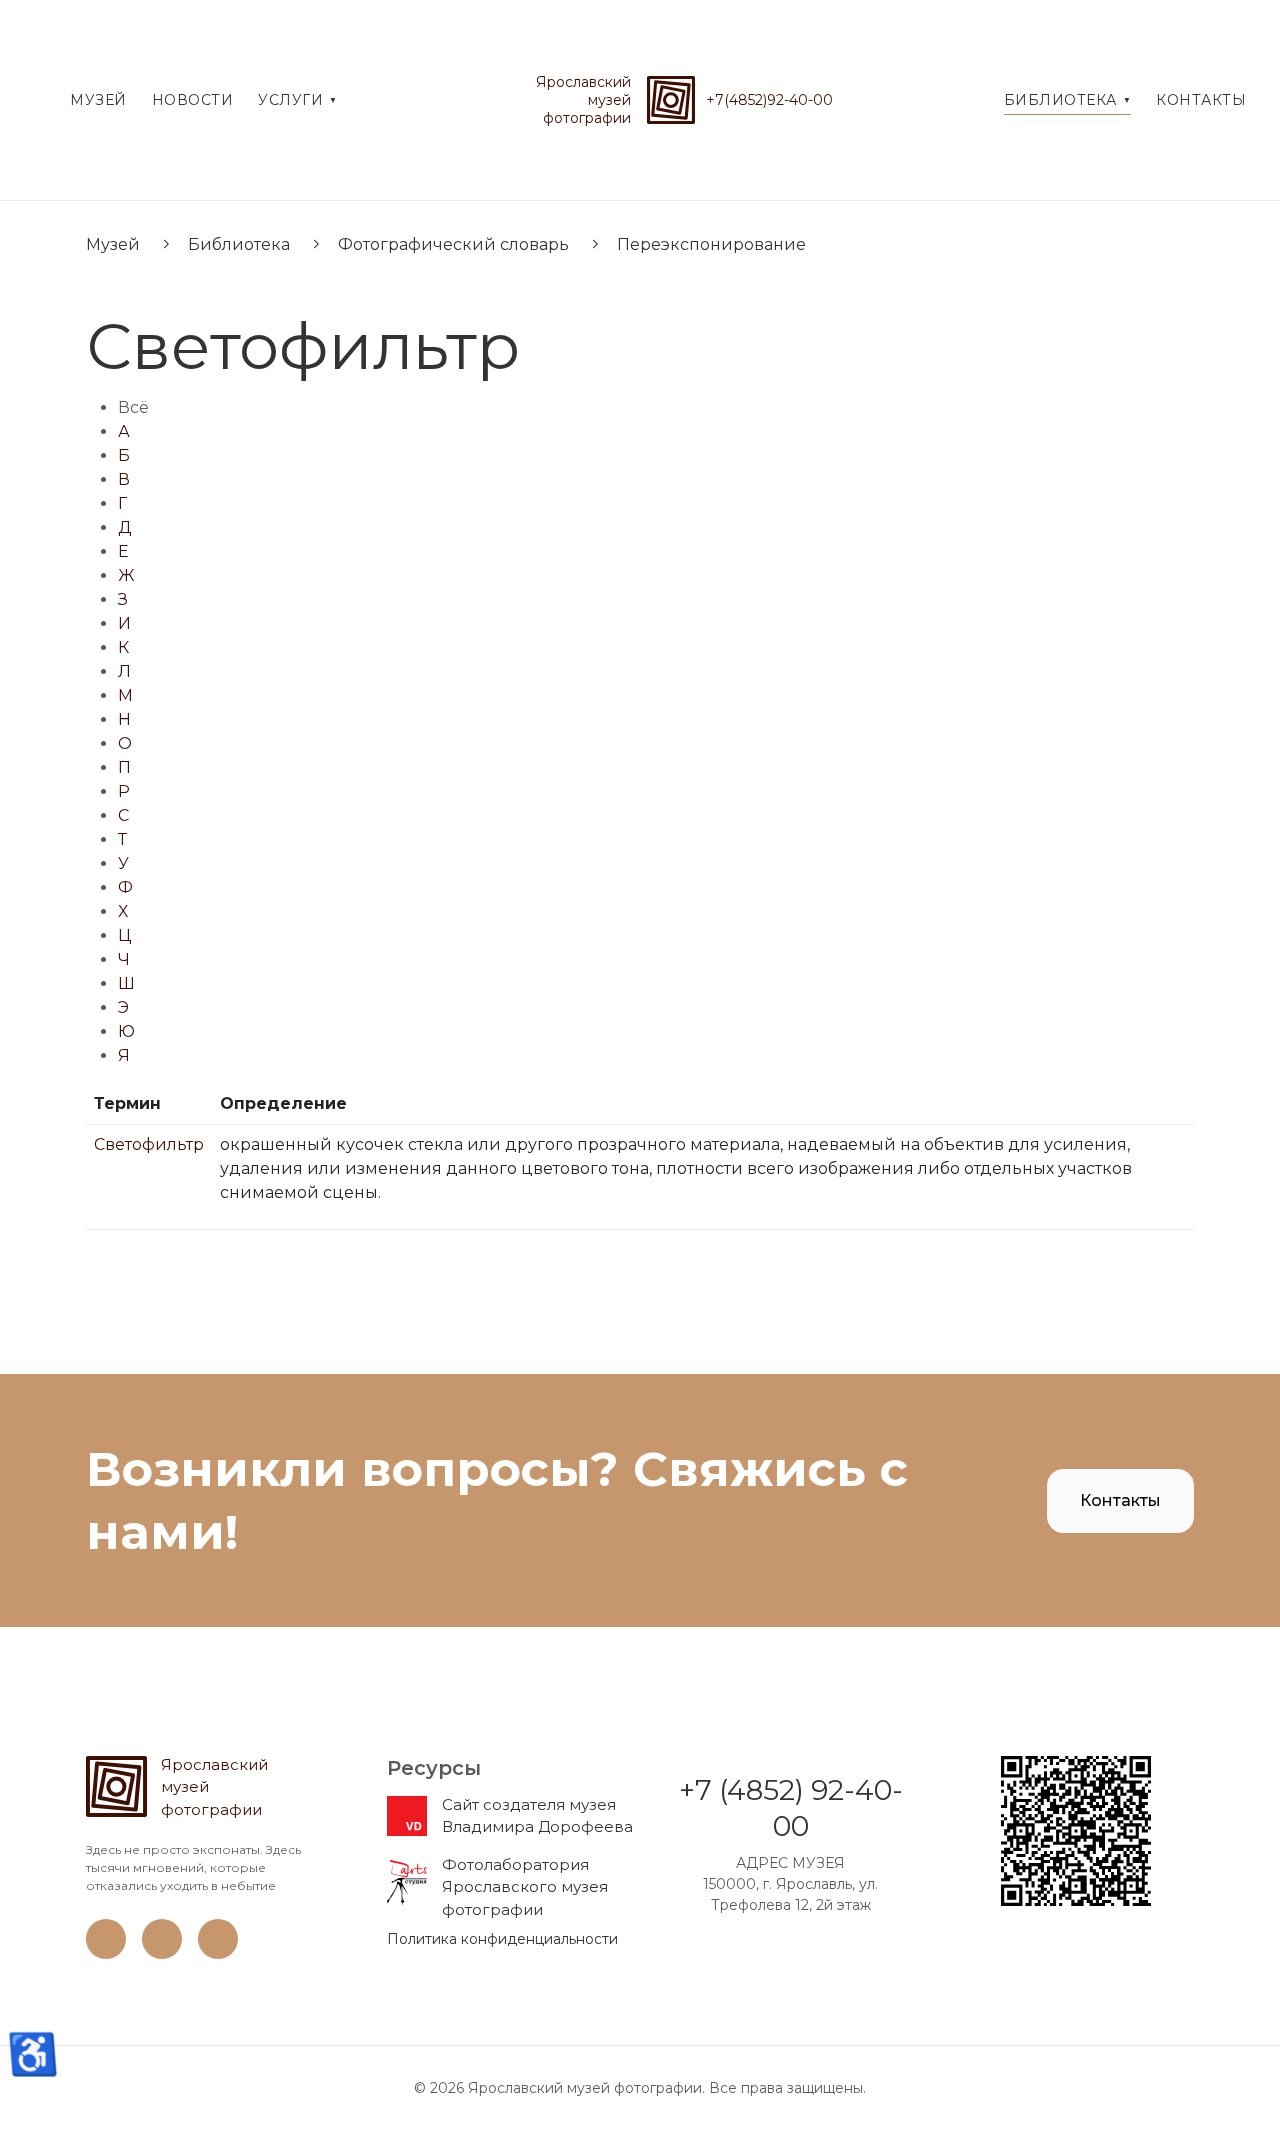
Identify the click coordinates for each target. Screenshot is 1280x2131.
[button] (298, 100)
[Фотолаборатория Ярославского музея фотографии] (407, 1881)
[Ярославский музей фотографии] (671, 100)
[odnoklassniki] (162, 1954)
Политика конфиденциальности (502, 1939)
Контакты (1120, 1500)
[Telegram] (218, 1954)
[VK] (106, 1954)
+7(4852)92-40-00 (769, 100)
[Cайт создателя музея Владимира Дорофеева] (407, 1815)
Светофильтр (149, 1144)
